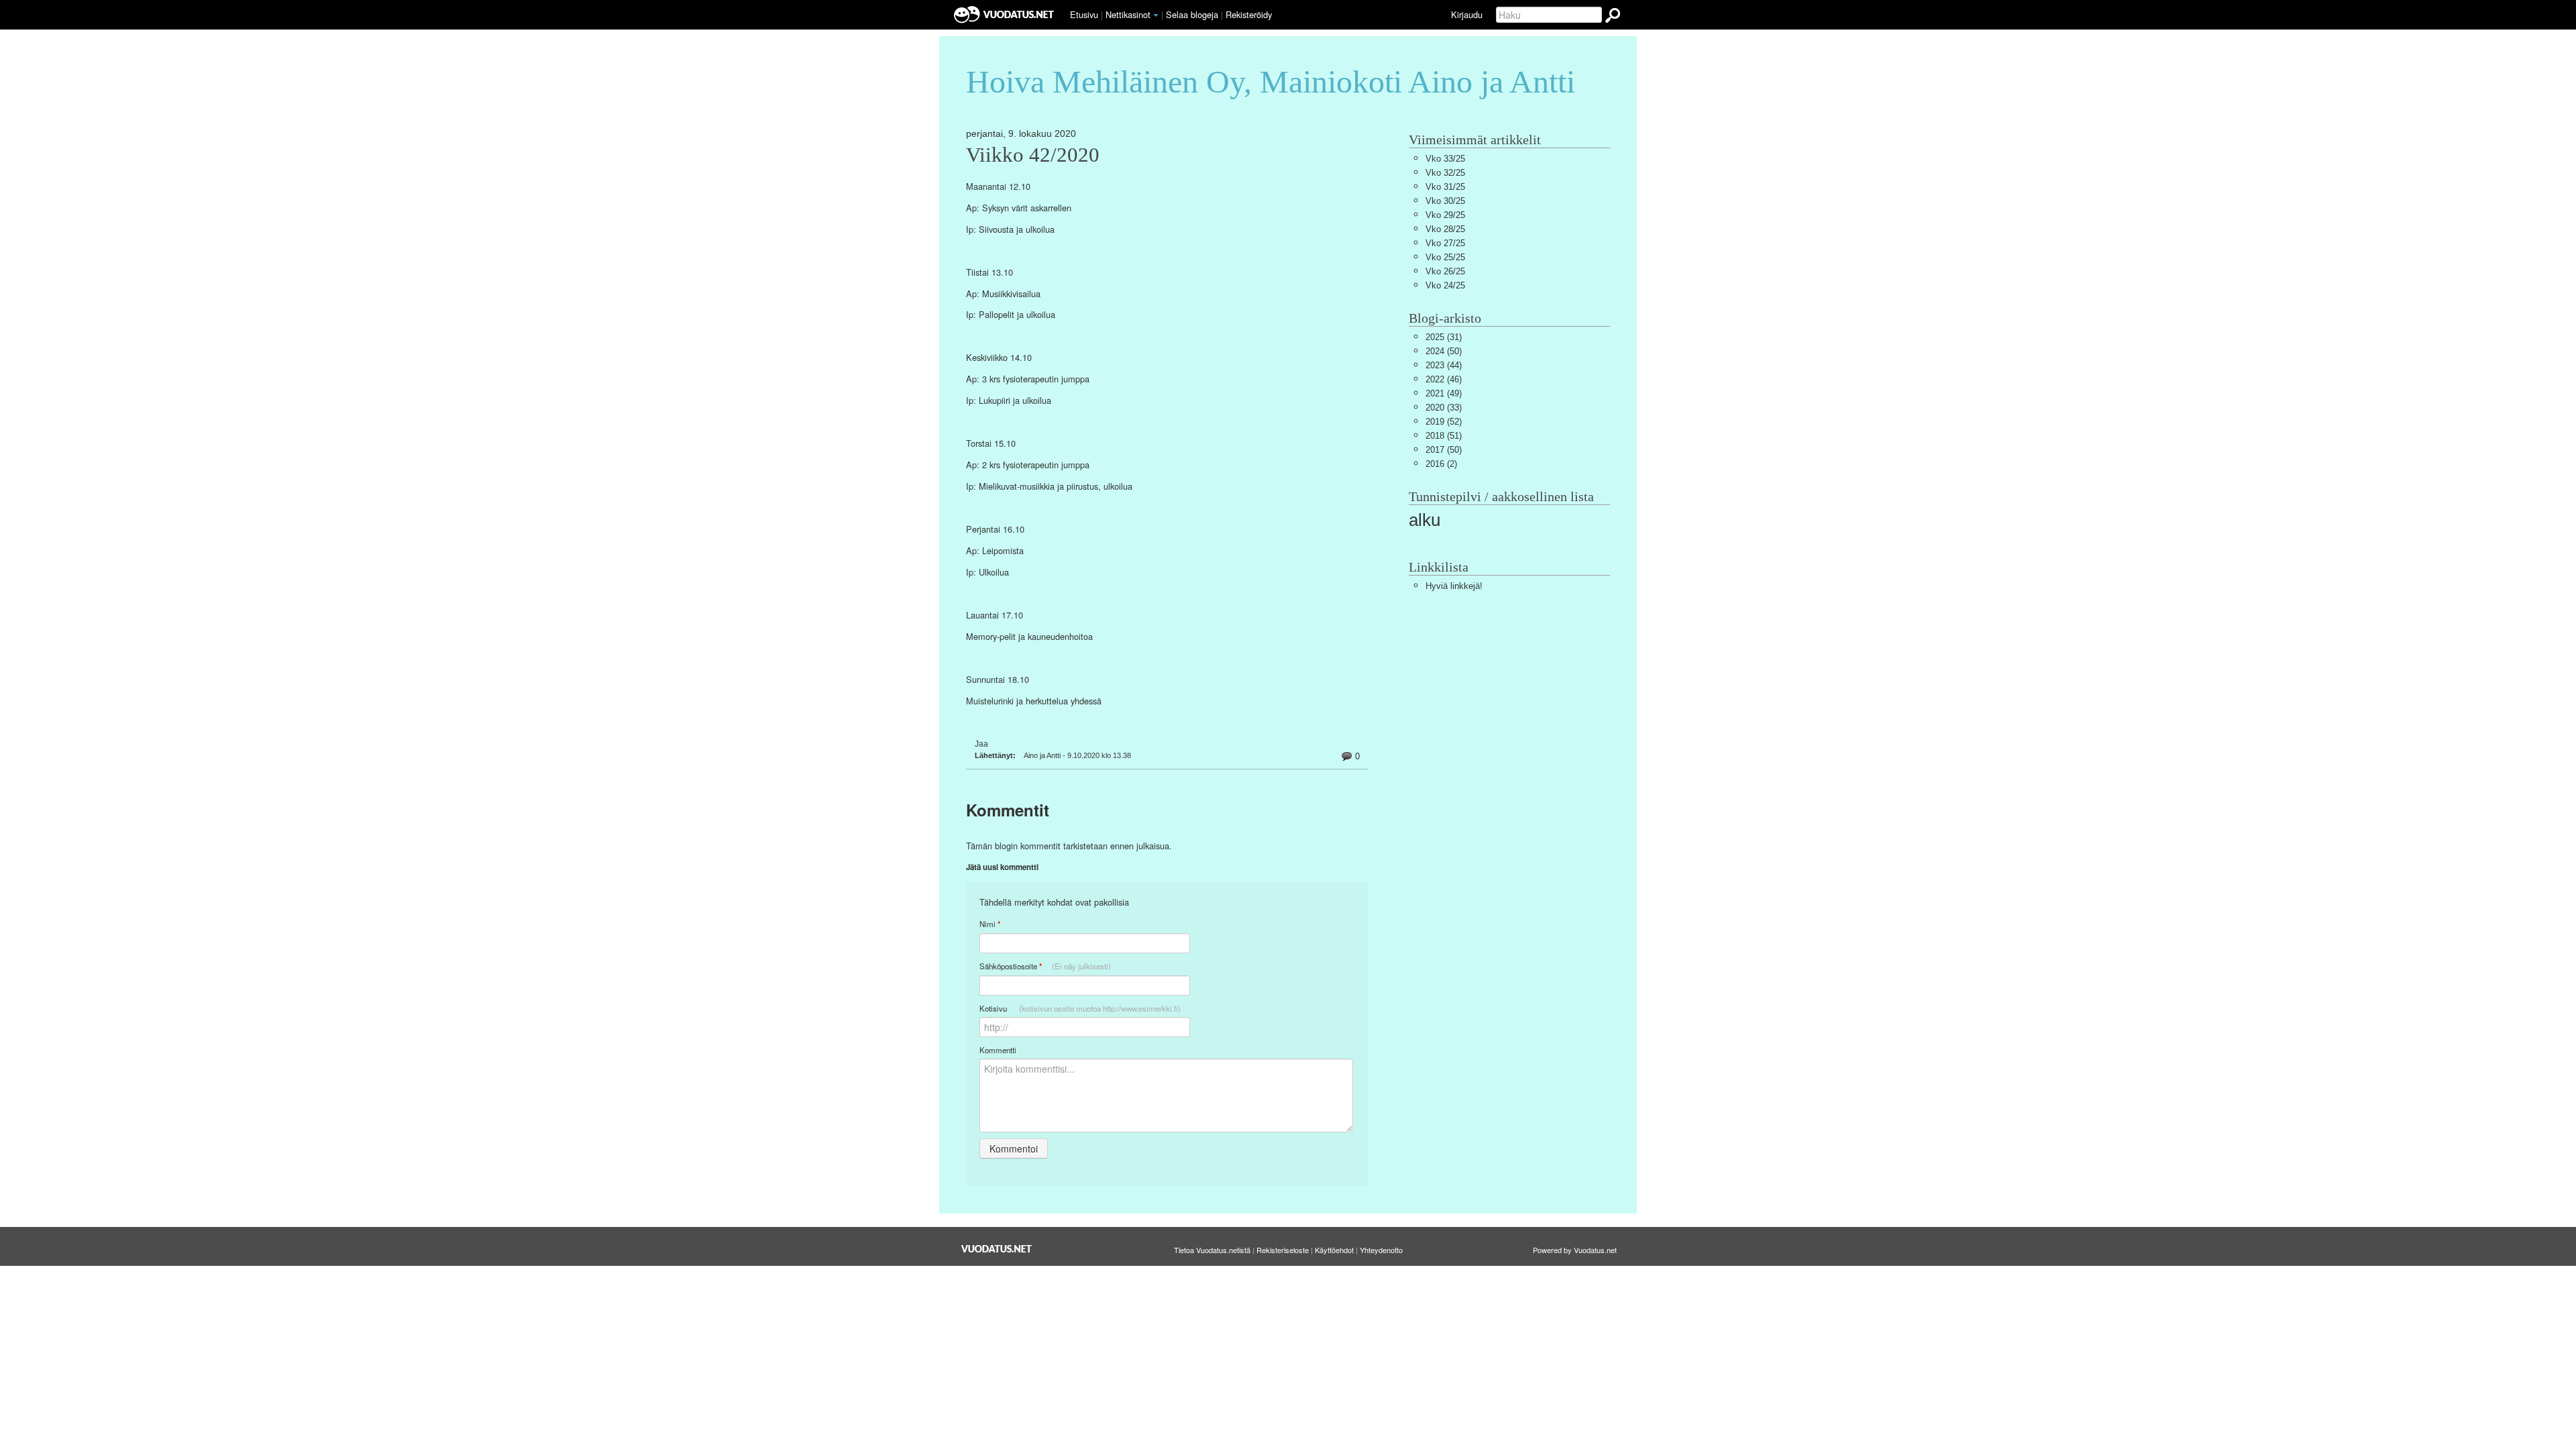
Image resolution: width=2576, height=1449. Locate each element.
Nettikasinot (1128, 14)
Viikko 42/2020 (1033, 155)
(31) (1444, 337)
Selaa (1192, 14)
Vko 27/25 (1445, 243)
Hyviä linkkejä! (1454, 586)
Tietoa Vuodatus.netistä (1212, 1250)
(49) (1444, 393)
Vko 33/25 (1445, 159)
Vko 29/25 (1445, 215)
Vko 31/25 (1445, 187)
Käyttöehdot (1334, 1250)
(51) (1444, 436)
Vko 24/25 (1445, 285)
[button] (1156, 15)
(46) (1444, 379)
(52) (1444, 422)
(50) (1444, 351)
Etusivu (1084, 14)
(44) (1444, 365)
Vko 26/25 (1445, 271)
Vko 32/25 (1445, 173)
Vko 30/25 (1445, 201)
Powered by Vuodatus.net (1575, 1250)
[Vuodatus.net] (997, 1249)
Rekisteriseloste (1283, 1250)
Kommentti (998, 1050)
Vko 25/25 (1445, 257)
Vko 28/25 (1445, 229)
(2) (1441, 464)
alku (1425, 520)
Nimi (990, 924)
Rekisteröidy (1249, 14)
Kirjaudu (1467, 14)
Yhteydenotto (1381, 1250)
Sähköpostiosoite (1045, 966)
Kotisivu (1080, 1008)
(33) (1444, 408)
